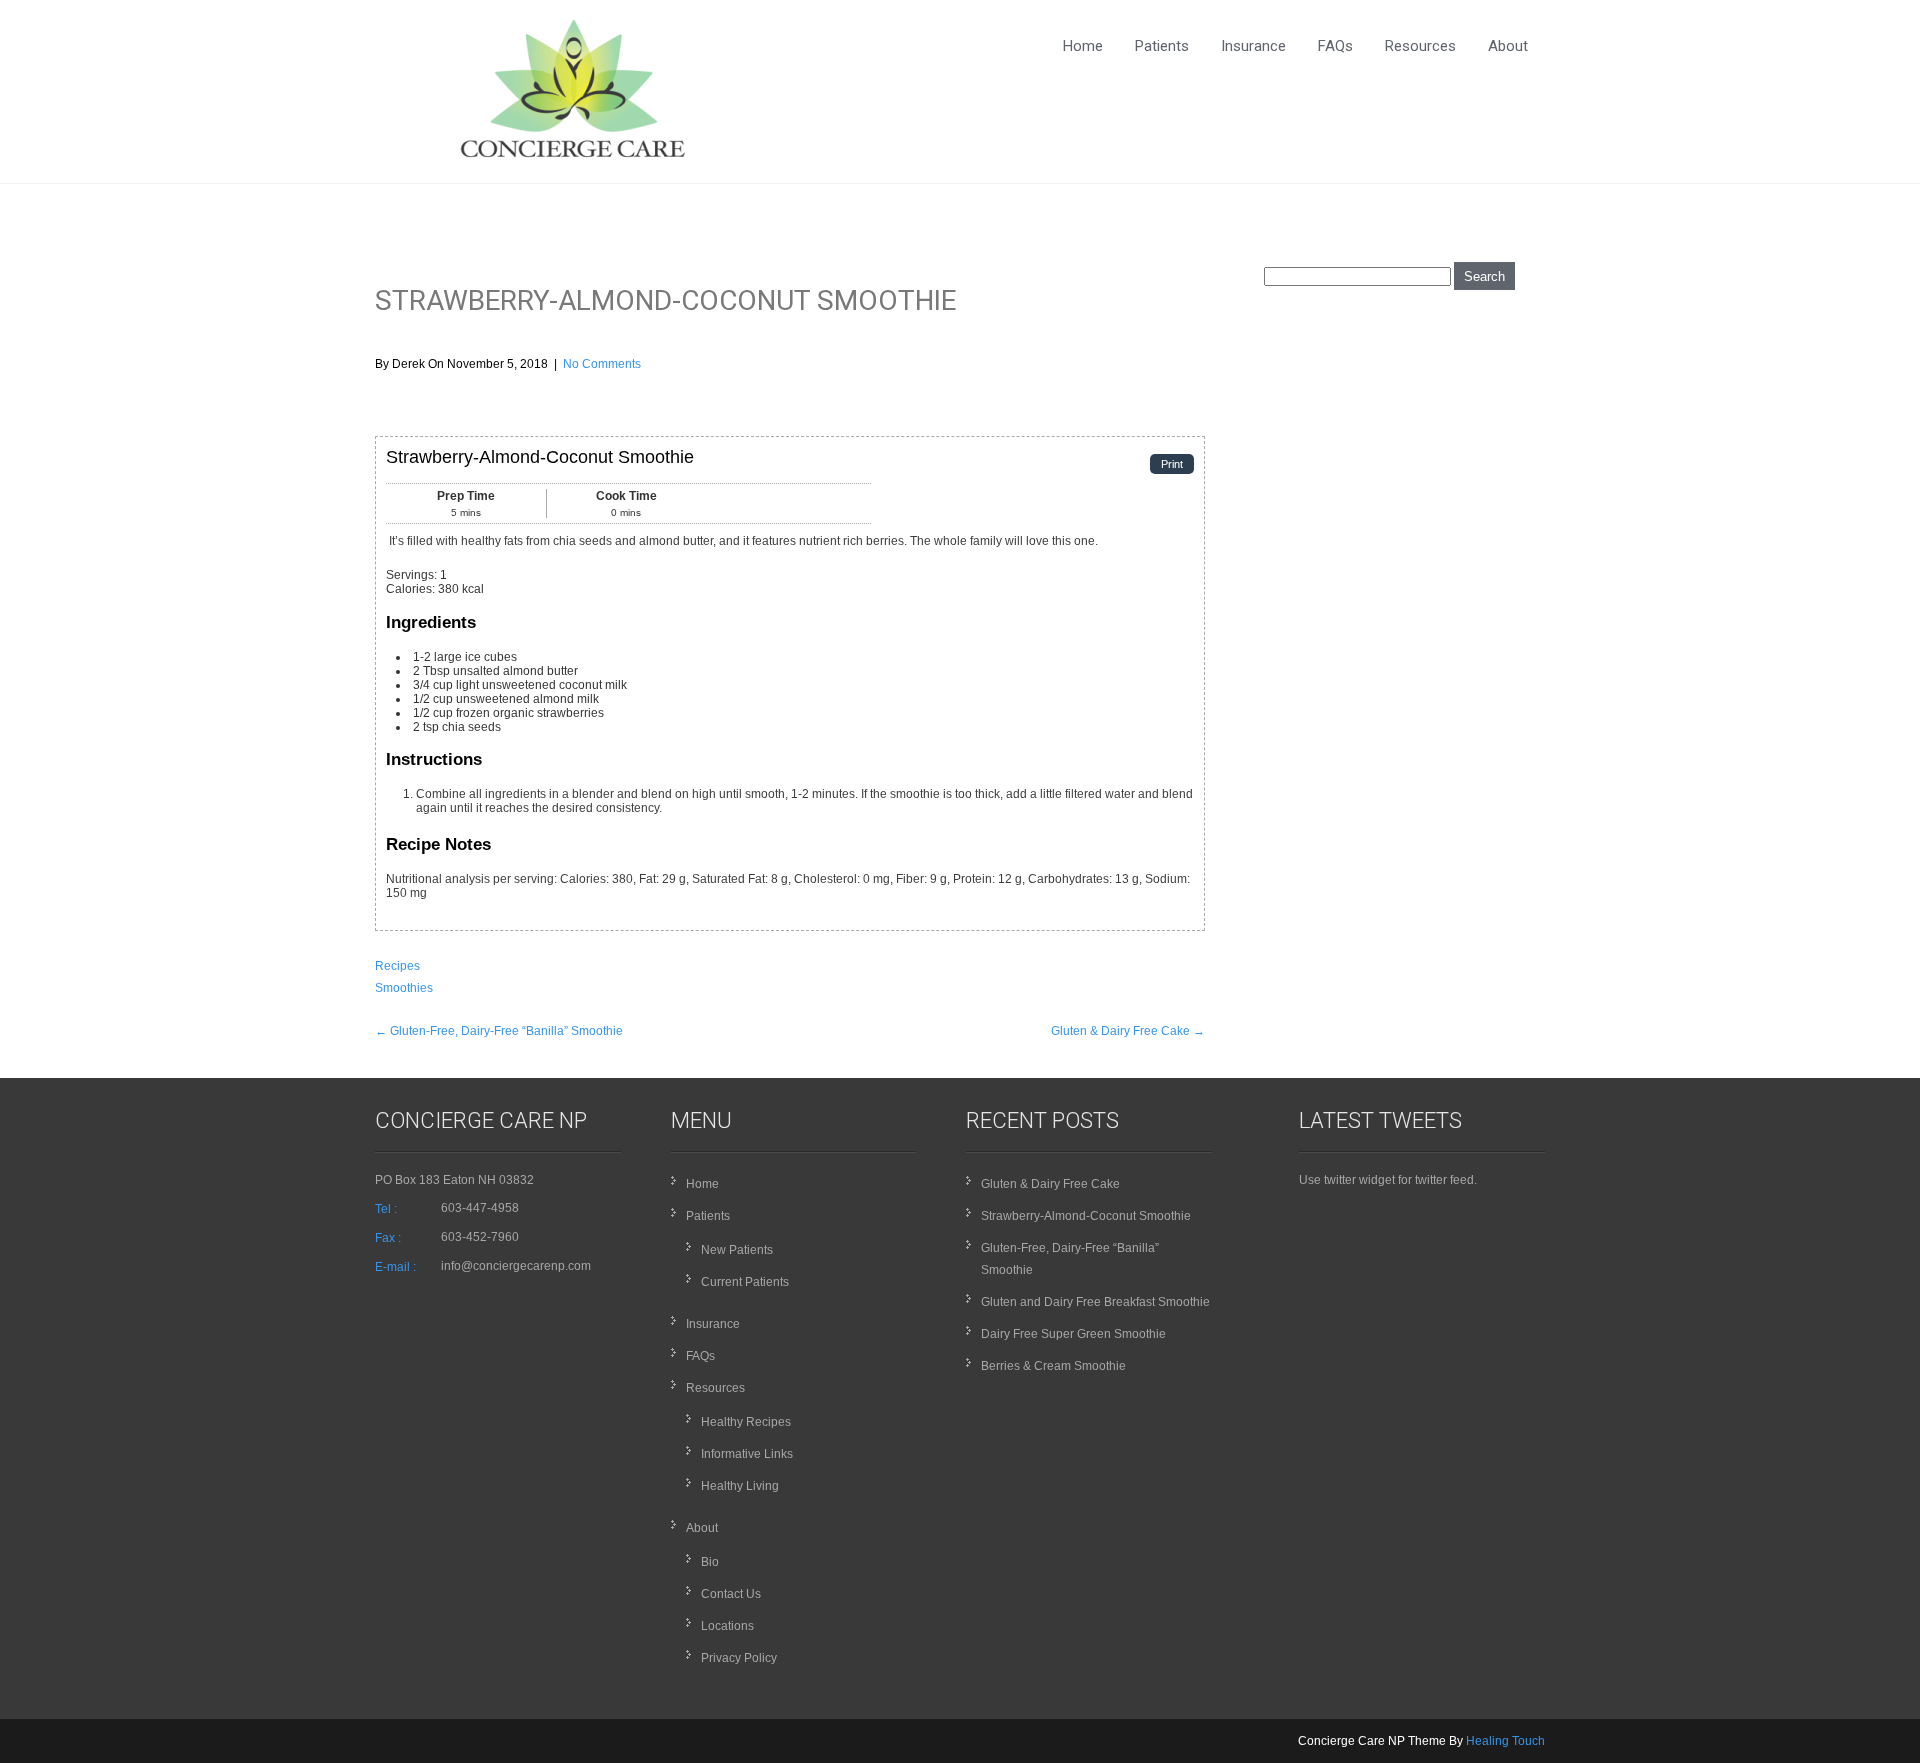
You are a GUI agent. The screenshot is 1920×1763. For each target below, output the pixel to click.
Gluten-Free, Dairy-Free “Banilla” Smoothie (499, 1031)
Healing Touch (1505, 1741)
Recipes (397, 966)
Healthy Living (740, 1486)
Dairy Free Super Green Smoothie (1073, 1334)
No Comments (602, 364)
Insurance (1253, 46)
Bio (710, 1562)
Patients (1162, 46)
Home (1083, 46)
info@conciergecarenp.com (516, 1266)
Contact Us (731, 1594)
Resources (1420, 46)
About (1508, 46)
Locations (727, 1626)
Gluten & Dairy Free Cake (1128, 1031)
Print (1172, 464)
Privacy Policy (739, 1658)
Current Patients (745, 1282)
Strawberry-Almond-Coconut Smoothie (1086, 1216)
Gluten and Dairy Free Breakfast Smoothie (1095, 1302)
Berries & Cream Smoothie (1053, 1366)
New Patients (737, 1250)
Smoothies (404, 988)
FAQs (1335, 46)
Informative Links (747, 1454)
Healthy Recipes (746, 1422)
